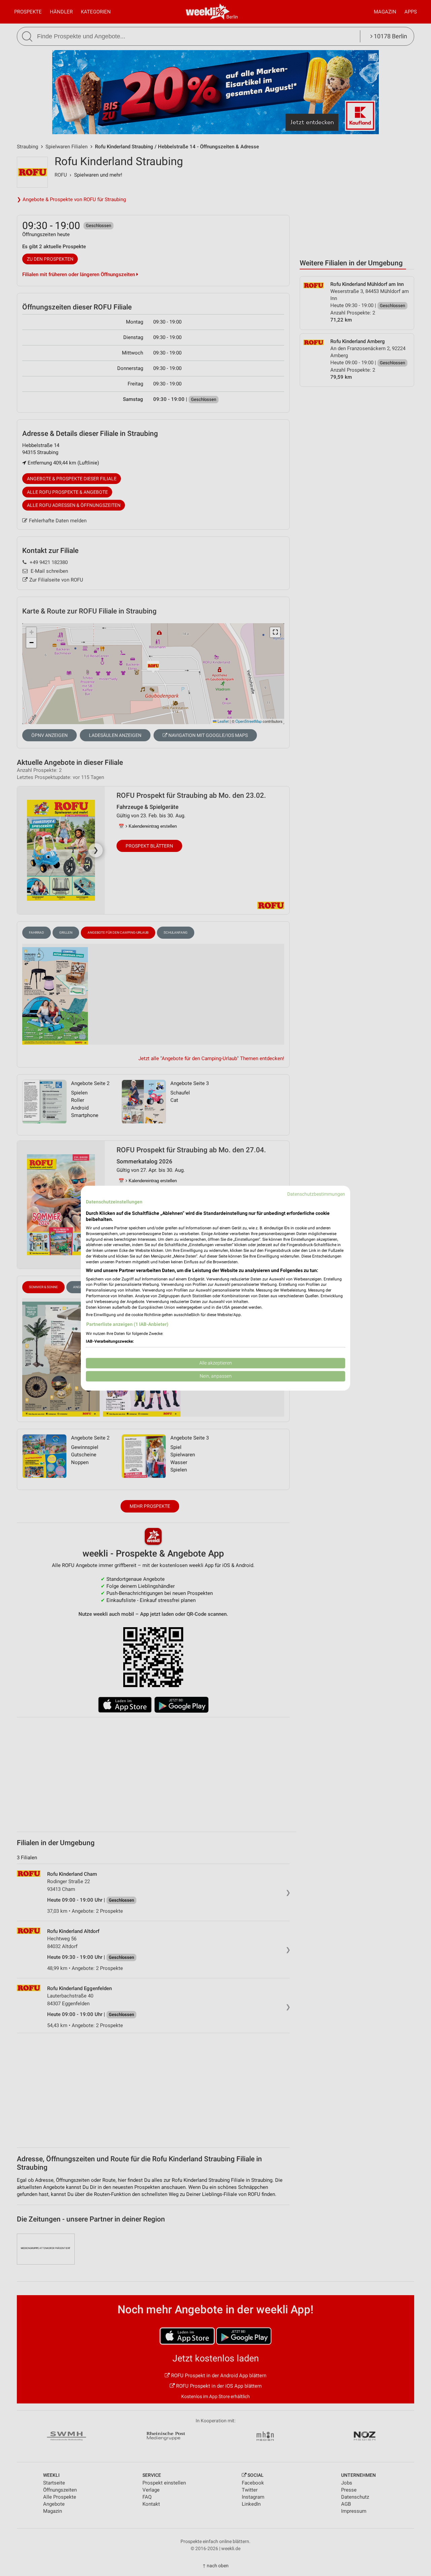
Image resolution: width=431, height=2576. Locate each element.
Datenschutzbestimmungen (316, 1194)
